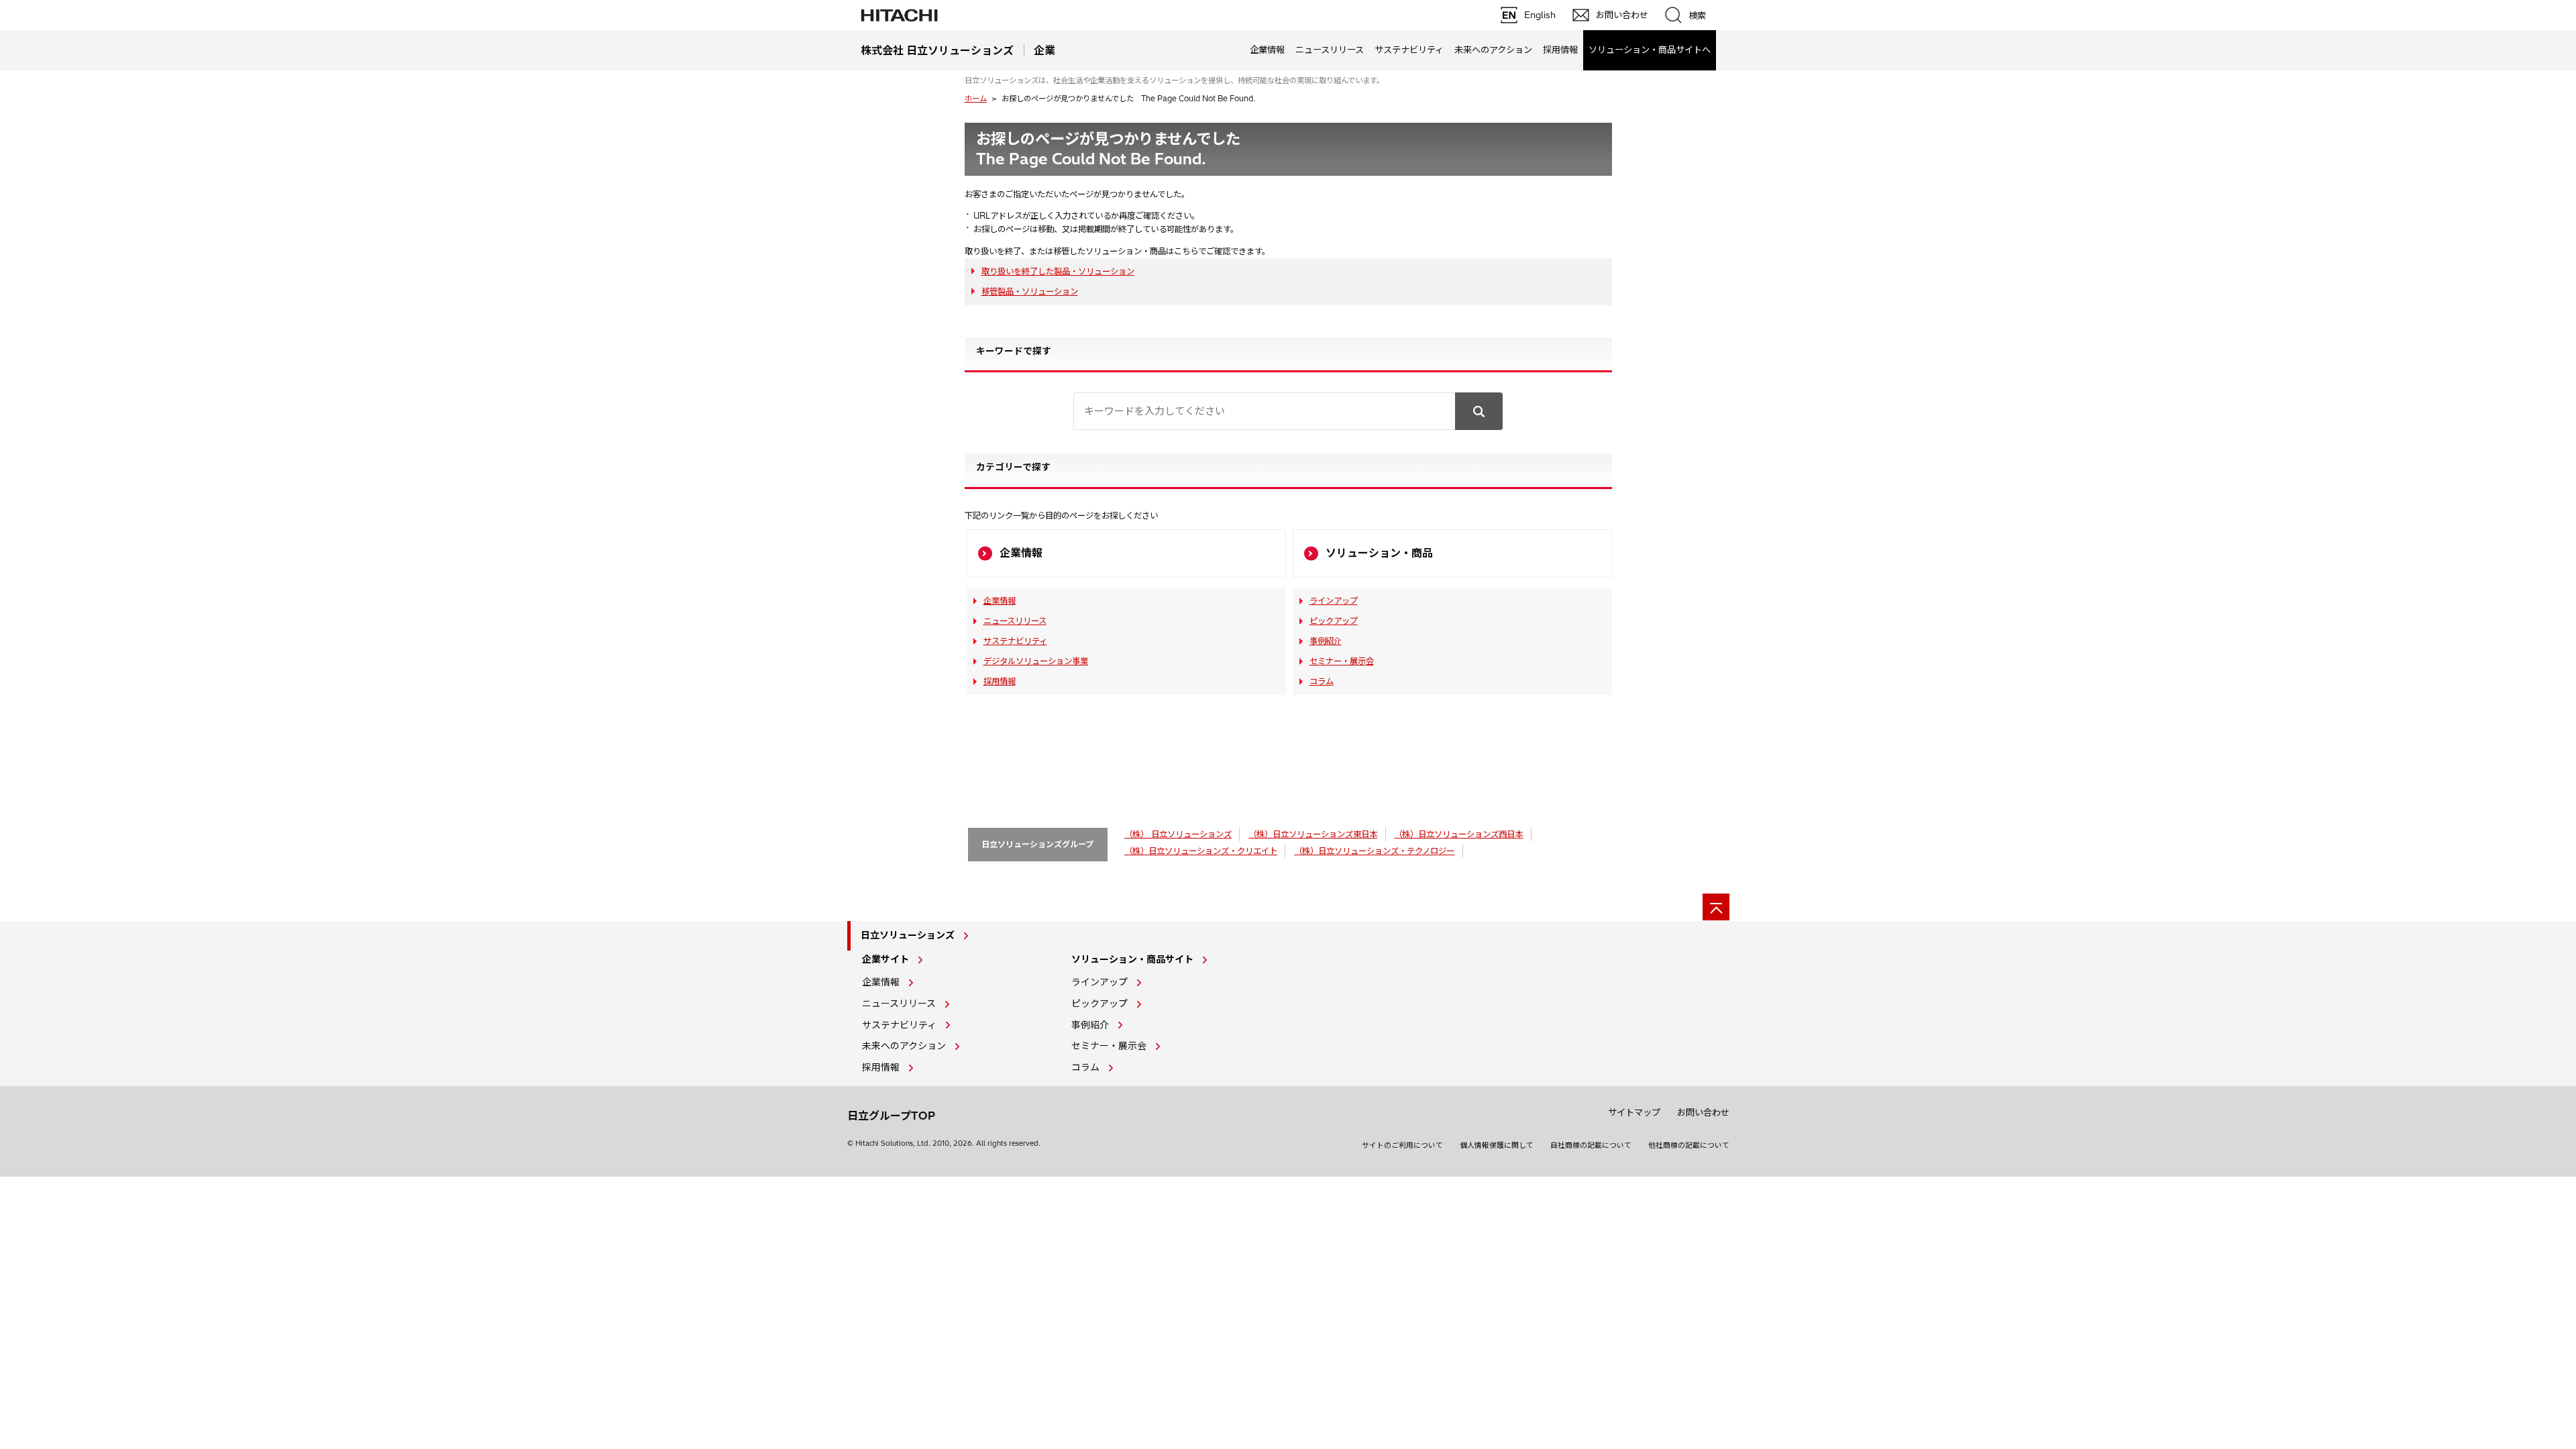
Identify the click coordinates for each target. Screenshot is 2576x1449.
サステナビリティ (1409, 50)
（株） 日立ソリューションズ (1178, 834)
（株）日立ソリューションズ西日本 (1458, 834)
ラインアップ (1334, 601)
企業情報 (1267, 50)
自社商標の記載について (1591, 1145)
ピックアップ (1334, 621)
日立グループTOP (891, 1116)
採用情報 (1560, 50)
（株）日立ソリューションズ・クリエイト (1201, 851)
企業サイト (885, 959)
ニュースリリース (1330, 50)
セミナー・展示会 (1342, 661)
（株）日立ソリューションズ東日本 (1313, 834)
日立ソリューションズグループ (1037, 844)
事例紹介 (1326, 641)
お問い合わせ (1703, 1112)
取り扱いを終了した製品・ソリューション (1058, 271)
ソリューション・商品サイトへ (1650, 50)
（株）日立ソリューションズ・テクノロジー (1374, 851)
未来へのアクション (1493, 50)
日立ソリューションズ (908, 935)
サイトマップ (1634, 1112)
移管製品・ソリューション (1030, 291)
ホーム (976, 99)
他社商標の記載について (1689, 1145)
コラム (1322, 681)
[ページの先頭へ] (1716, 907)
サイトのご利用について (1402, 1145)
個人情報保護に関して (1497, 1145)
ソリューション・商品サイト (1132, 959)
